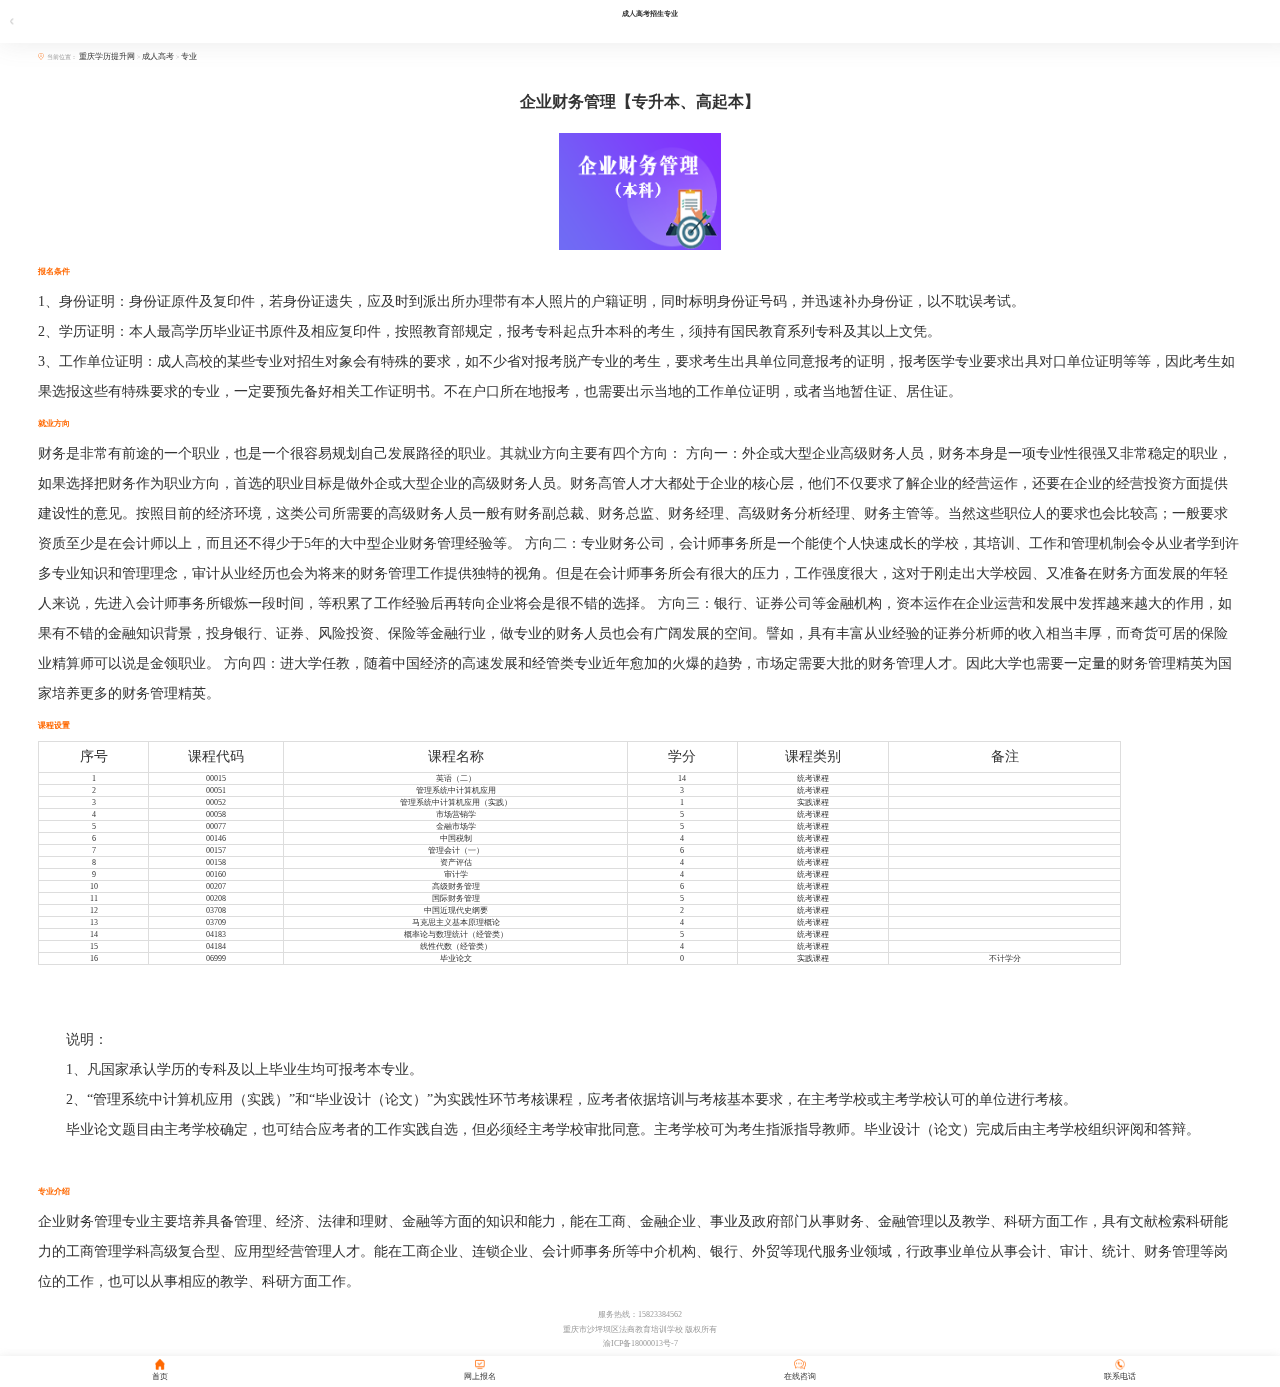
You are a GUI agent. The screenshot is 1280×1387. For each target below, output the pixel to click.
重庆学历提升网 (108, 56)
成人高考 (158, 56)
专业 (189, 56)
